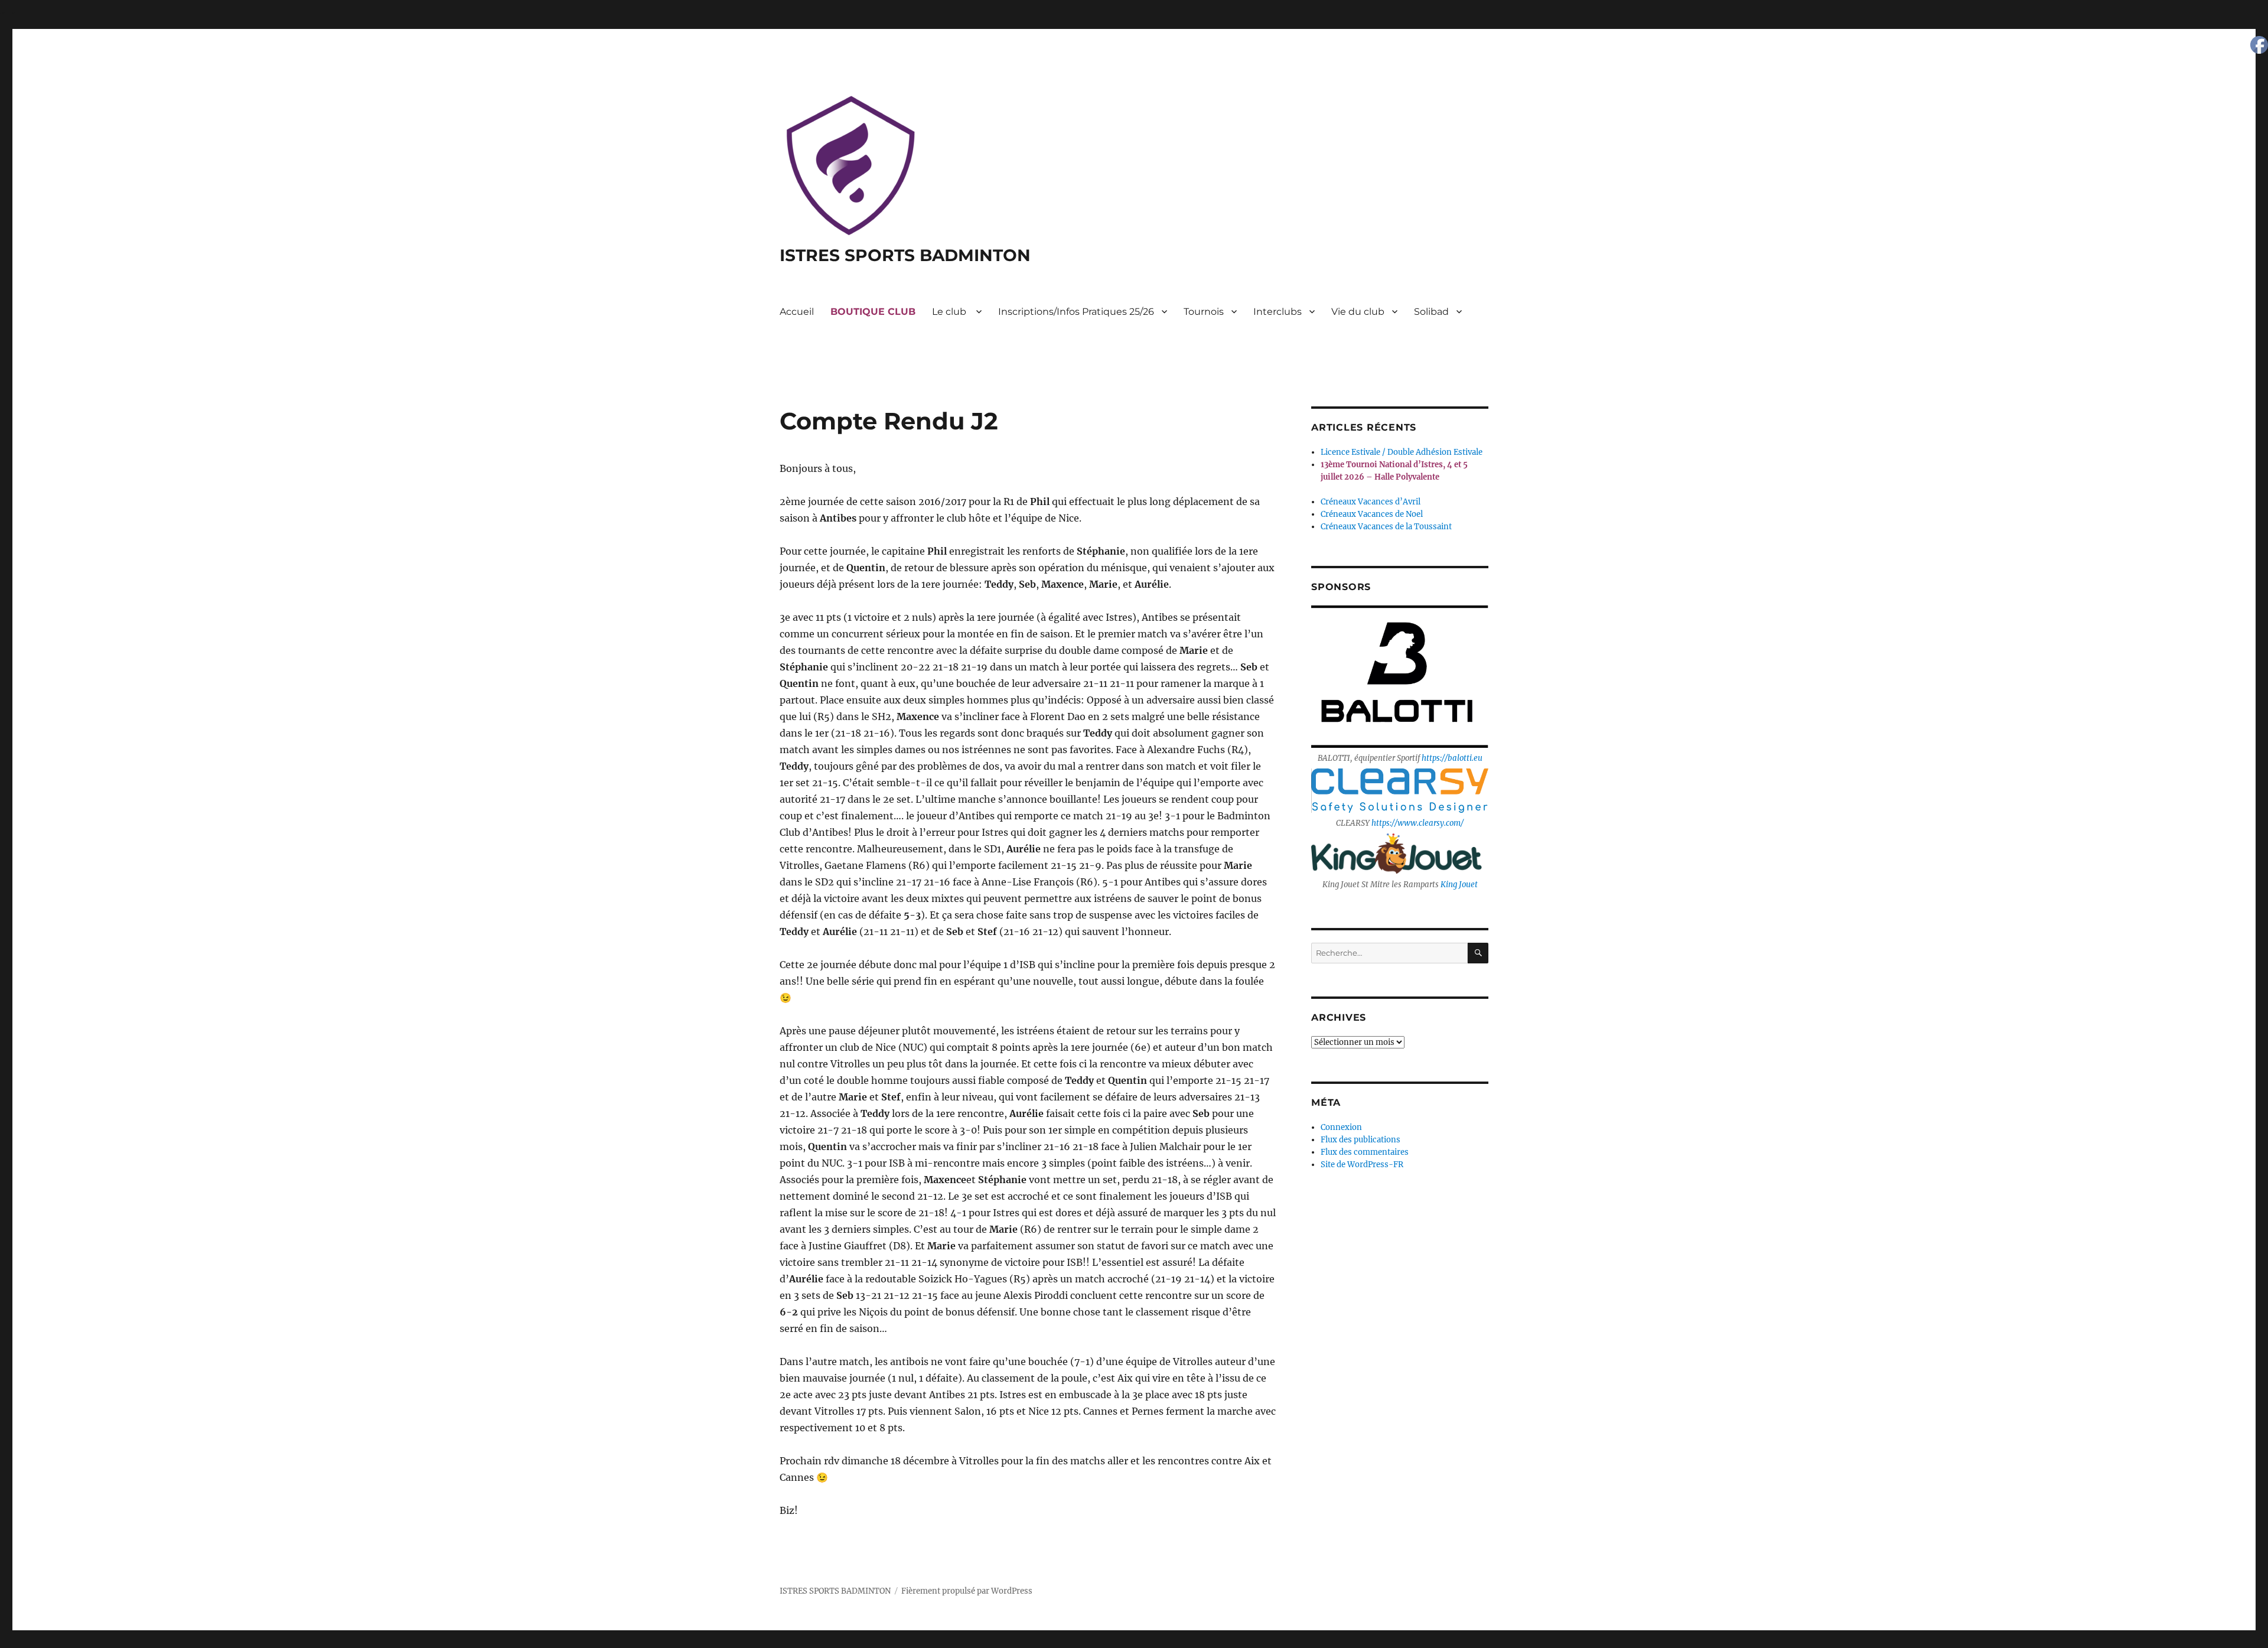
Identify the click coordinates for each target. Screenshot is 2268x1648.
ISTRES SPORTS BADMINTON (905, 255)
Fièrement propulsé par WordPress (967, 1591)
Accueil (797, 312)
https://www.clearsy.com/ (1417, 823)
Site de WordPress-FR (1362, 1165)
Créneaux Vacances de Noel (1372, 514)
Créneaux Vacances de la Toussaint (1386, 527)
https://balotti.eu (1452, 758)
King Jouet (1459, 885)
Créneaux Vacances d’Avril (1371, 502)
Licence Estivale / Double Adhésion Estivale (1402, 452)
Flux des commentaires (1365, 1152)
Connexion (1341, 1127)
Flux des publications (1361, 1140)
